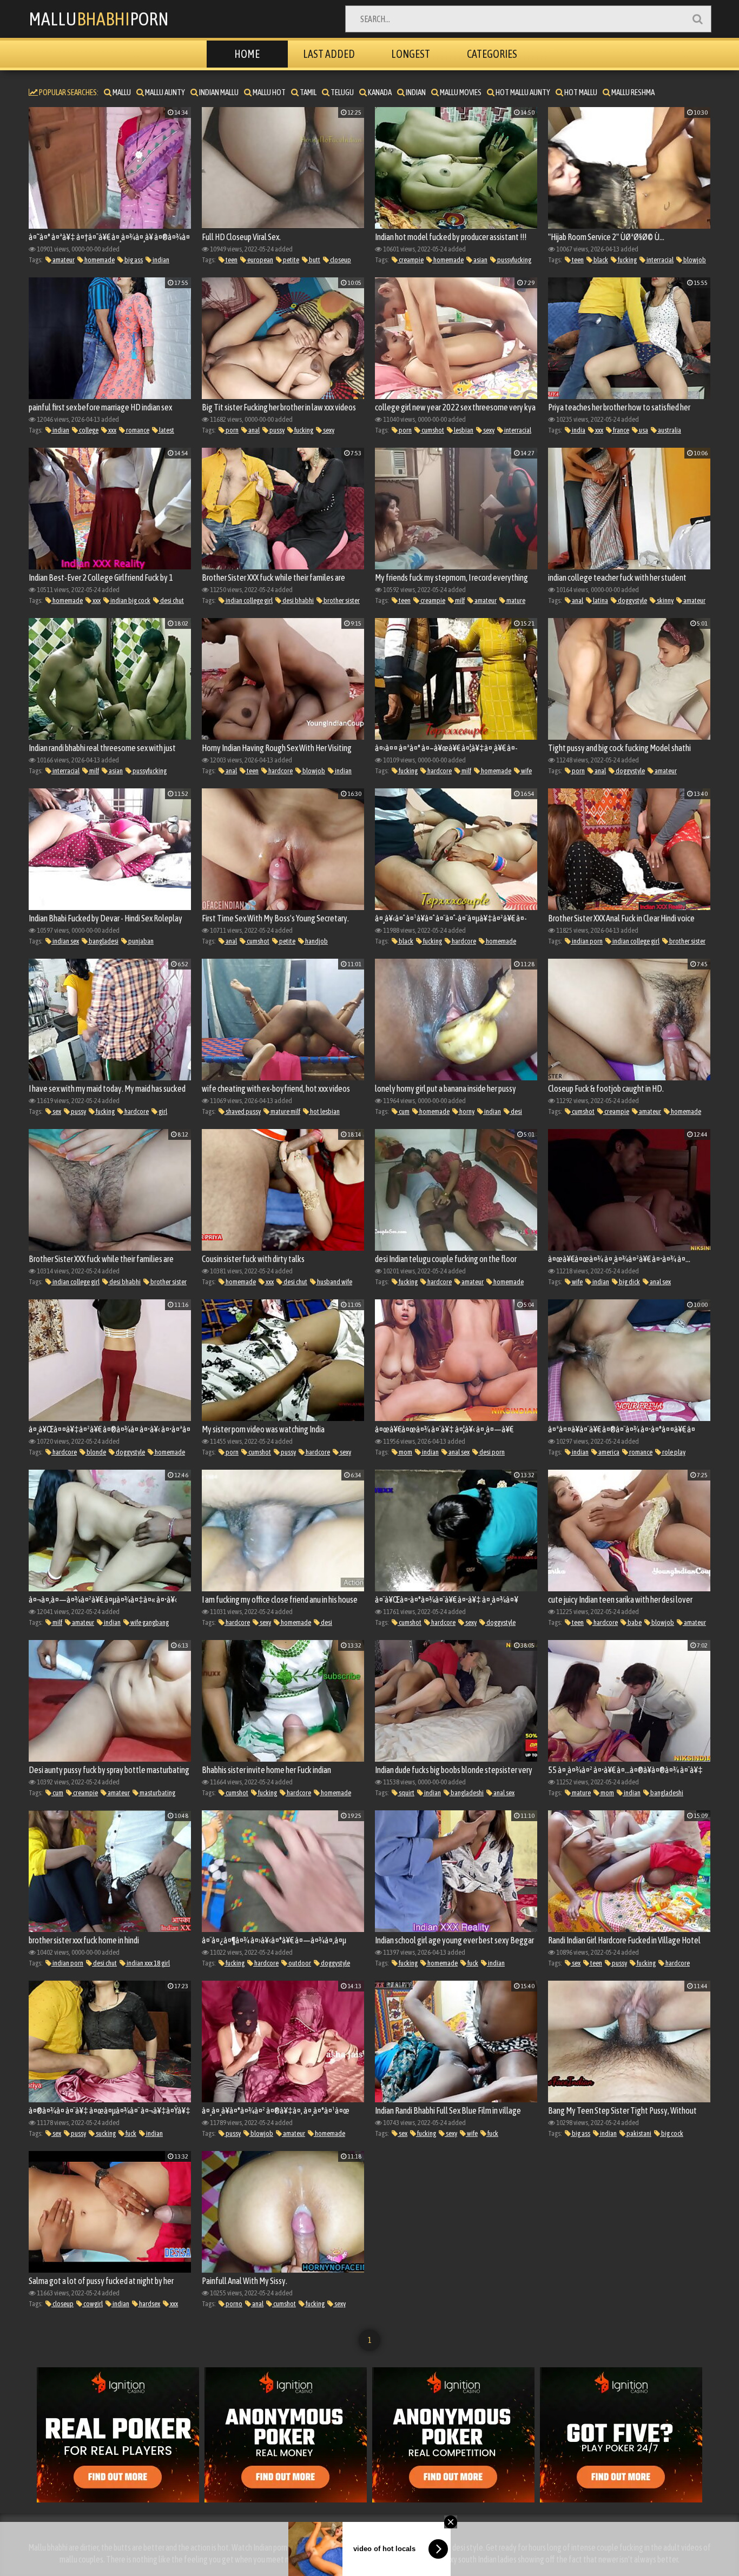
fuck (472, 1963)
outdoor (299, 1963)
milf (459, 600)
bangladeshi (467, 1793)
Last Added (329, 54)
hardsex (149, 2304)
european (260, 260)
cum (404, 1111)
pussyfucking (514, 260)
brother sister (341, 600)
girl (162, 1111)
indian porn (587, 941)
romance (137, 430)
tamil (308, 92)
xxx (112, 430)
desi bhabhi (298, 600)
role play (673, 1452)
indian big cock (130, 600)
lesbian (463, 430)
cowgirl (93, 2304)
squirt (406, 1793)
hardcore (280, 771)
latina (600, 600)
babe (634, 1622)
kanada (379, 92)
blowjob (694, 260)
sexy (328, 430)
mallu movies (460, 92)
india (578, 430)
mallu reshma (632, 92)
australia (669, 430)
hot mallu (580, 92)
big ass (133, 260)
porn (232, 430)
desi (516, 1111)
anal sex (660, 1282)
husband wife (334, 1282)
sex (56, 1111)
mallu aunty (164, 92)
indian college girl (249, 600)
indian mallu (218, 92)
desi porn (491, 1452)
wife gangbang (149, 1622)
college (88, 430)
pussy (276, 430)
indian (415, 92)
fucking (627, 260)
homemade (99, 260)
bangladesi (103, 941)
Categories (492, 54)
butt (314, 260)
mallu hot (269, 92)
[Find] (697, 19)
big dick (629, 1282)
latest (166, 430)
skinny (665, 600)
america (608, 1452)
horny (466, 1111)
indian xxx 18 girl (148, 1963)
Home (247, 54)
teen (231, 260)
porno (233, 2304)
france (621, 430)
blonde (96, 1452)
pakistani (638, 2133)
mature (515, 600)
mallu (121, 92)
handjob (316, 941)
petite (291, 260)
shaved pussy (243, 1111)
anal (253, 430)
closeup (340, 260)
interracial (659, 260)
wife (526, 771)
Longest (411, 54)
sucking (105, 2133)
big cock (672, 2133)
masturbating (157, 1793)
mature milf (285, 1111)
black (600, 260)
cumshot (432, 430)
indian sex (65, 941)
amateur (63, 260)
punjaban (140, 941)
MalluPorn (99, 19)
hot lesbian (324, 1111)
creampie (411, 260)
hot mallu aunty (522, 92)
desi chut (171, 600)
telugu (342, 92)
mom (405, 1452)
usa (643, 430)
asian (480, 260)
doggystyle (632, 600)
